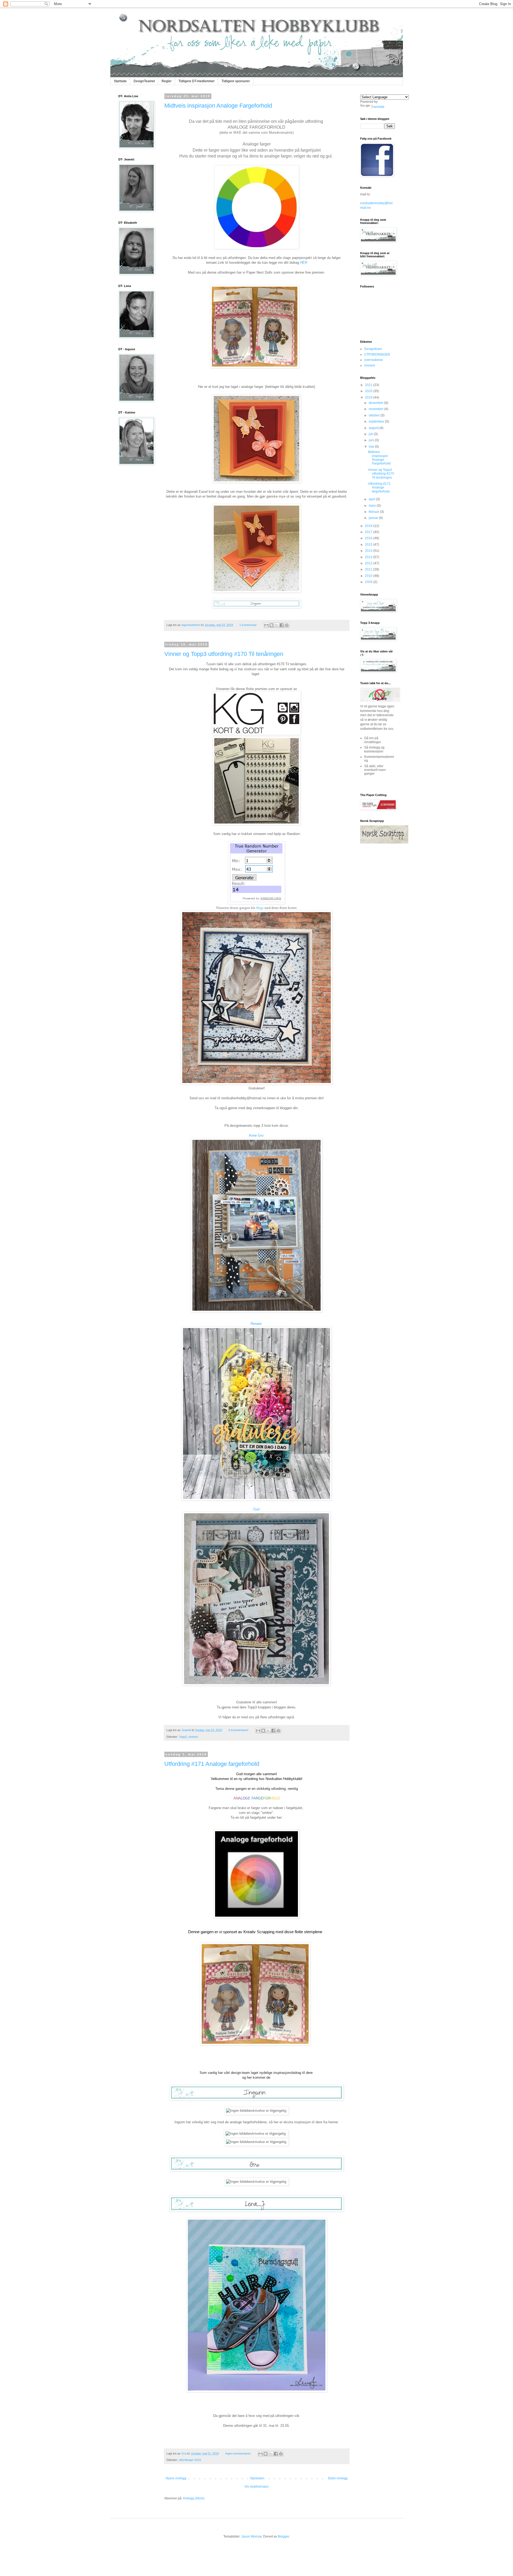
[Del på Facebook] (282, 625)
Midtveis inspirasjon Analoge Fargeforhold (218, 106)
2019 (369, 397)
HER (304, 263)
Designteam (373, 349)
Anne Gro (256, 1135)
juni (372, 440)
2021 (369, 385)
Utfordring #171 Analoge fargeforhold (212, 1764)
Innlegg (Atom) (194, 2498)
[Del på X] (277, 625)
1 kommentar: (249, 625)
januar (374, 518)
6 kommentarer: (239, 1730)
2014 (369, 551)
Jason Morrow (251, 2536)
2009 (369, 582)
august (374, 428)
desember (376, 403)
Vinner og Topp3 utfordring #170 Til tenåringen (224, 654)
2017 (369, 532)
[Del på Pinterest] (287, 625)
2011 (369, 569)
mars (373, 506)
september (377, 422)
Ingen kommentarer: (239, 2453)
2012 (369, 563)
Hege (260, 908)
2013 (369, 557)
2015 (369, 545)
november (376, 409)
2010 (369, 576)
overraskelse (374, 360)
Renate (256, 1324)
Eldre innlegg (338, 2478)
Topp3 (183, 1737)
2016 (369, 538)
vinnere (193, 1737)
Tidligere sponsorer (236, 81)
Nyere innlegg (176, 2478)
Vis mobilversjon (256, 2487)
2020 (369, 391)
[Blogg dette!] (271, 625)
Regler (167, 81)
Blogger (283, 2536)
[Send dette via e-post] (266, 625)
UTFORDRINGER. (378, 355)
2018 (369, 526)
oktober (375, 415)
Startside (120, 81)
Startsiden (257, 2478)
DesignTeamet (144, 81)
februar (374, 512)
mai (372, 447)
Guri (256, 1509)
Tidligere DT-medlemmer (197, 81)
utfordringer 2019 (190, 2460)
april (372, 499)
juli (371, 434)
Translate (378, 107)
